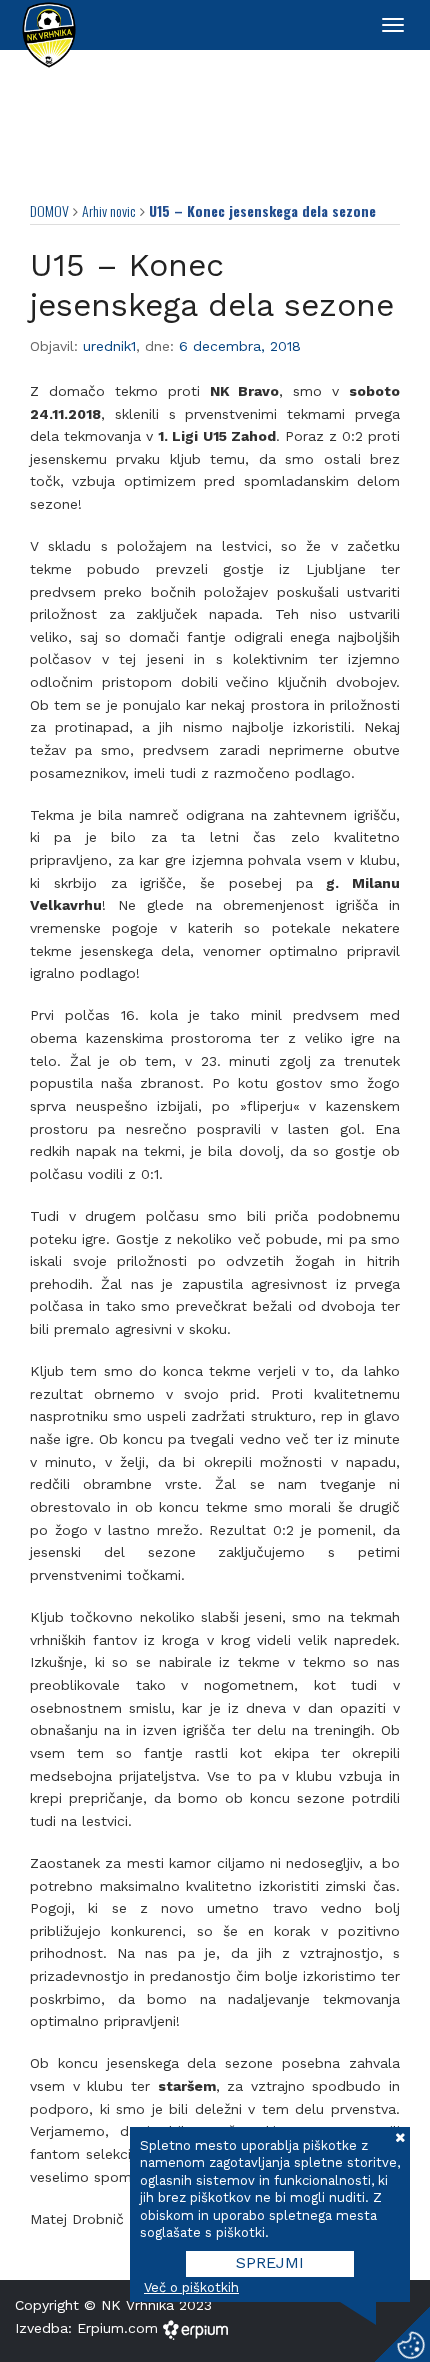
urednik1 (109, 346)
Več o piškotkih (191, 2287)
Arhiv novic (109, 210)
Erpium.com (120, 2328)
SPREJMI (270, 2262)
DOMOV (49, 210)
